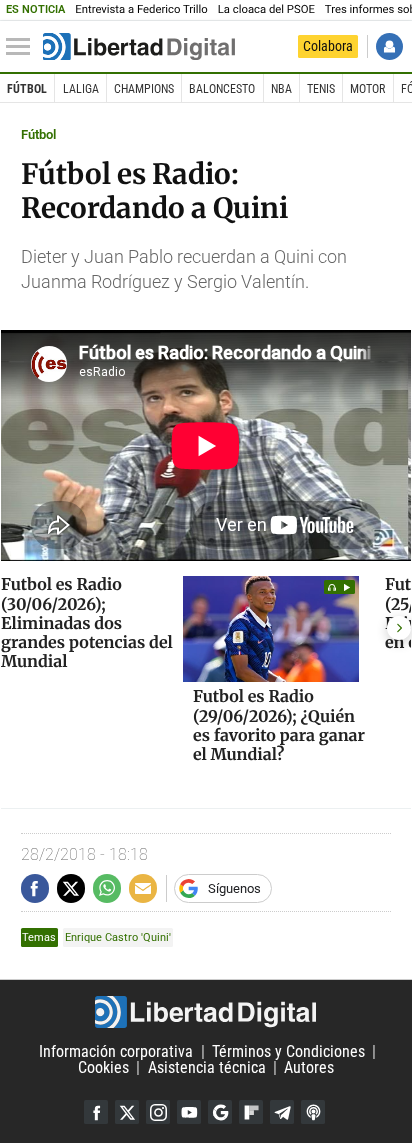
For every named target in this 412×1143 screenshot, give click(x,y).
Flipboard (251, 1112)
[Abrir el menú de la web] (23, 47)
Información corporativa (116, 1051)
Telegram (282, 1112)
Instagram (158, 1112)
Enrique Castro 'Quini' (118, 937)
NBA (281, 89)
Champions (144, 89)
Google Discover (220, 1112)
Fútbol (27, 89)
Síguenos (234, 888)
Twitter (127, 1112)
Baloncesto (222, 89)
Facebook (96, 1112)
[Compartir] (35, 888)
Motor (367, 89)
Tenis (321, 89)
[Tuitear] (71, 888)
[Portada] (139, 47)
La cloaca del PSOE (266, 9)
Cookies (103, 1067)
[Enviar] (107, 888)
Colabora (328, 46)
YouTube (189, 1112)
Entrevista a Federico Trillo (141, 9)
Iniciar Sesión (389, 46)
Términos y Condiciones (288, 1051)
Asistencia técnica (207, 1067)
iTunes (313, 1112)
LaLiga (81, 89)
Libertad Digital (206, 1012)
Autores (309, 1067)
